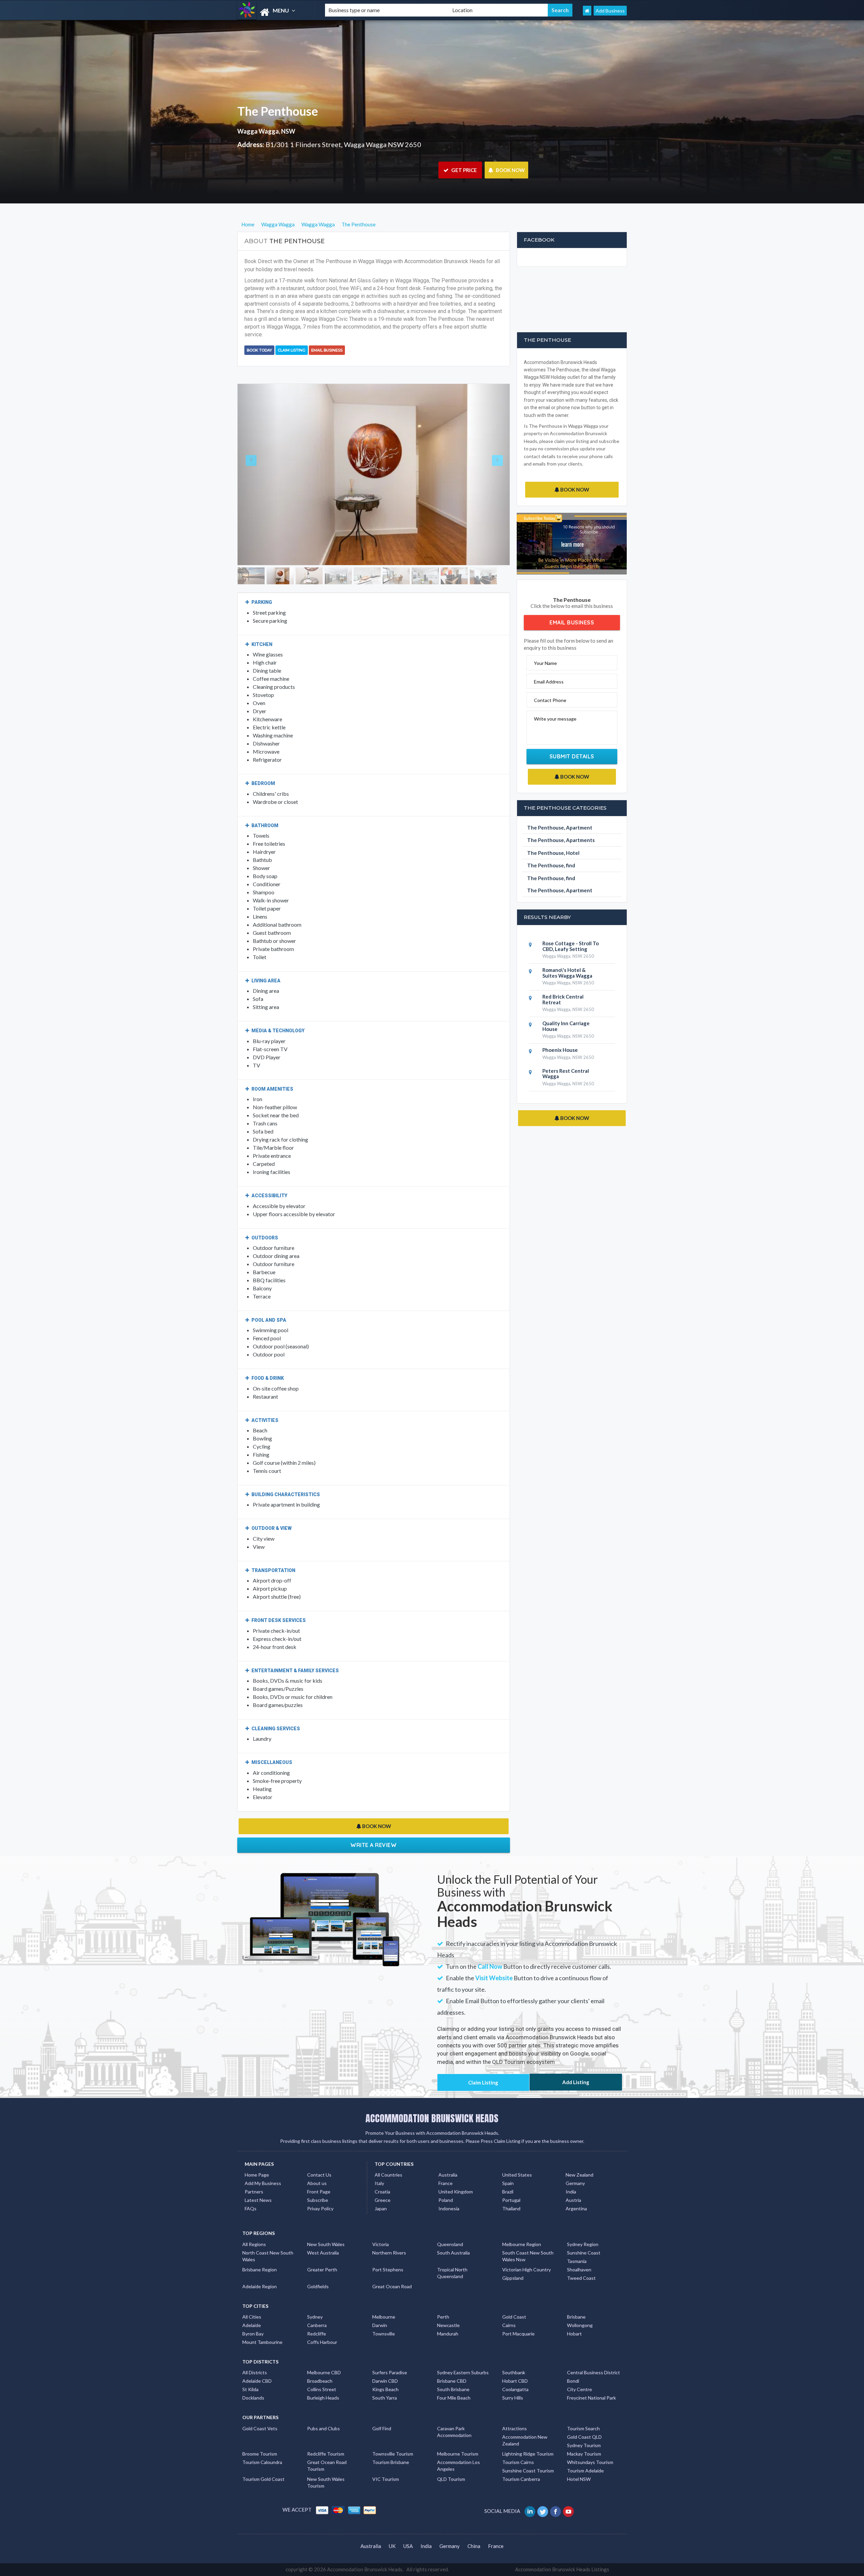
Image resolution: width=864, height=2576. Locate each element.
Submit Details (572, 756)
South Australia (453, 2253)
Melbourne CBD (324, 2372)
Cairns (509, 2325)
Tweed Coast (581, 2278)
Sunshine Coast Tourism (528, 2471)
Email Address (549, 682)
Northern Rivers (389, 2253)
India (571, 2192)
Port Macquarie (518, 2334)
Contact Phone (550, 700)
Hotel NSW (579, 2479)
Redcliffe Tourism (326, 2454)
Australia (448, 2175)
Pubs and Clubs (323, 2428)
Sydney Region (583, 2244)
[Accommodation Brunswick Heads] (275, 12)
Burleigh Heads (323, 2398)
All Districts (255, 2372)
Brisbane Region (260, 2270)
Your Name (545, 663)
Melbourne (384, 2317)
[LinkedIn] (530, 2511)
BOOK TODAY (259, 350)
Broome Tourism (260, 2454)
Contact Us (319, 2175)
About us (317, 2183)
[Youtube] (569, 2511)
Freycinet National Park (591, 2398)
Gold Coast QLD (584, 2437)
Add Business (610, 11)
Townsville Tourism (393, 2454)
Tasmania (577, 2261)
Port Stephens (388, 2270)
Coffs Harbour (322, 2342)
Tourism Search (583, 2428)
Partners (254, 2192)
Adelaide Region (260, 2286)
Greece (383, 2200)
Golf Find (382, 2428)
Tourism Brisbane (391, 2462)
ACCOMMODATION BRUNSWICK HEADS (432, 2118)
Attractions (515, 2428)
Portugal (511, 2200)
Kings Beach (385, 2389)
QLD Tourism (451, 2479)
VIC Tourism (386, 2479)
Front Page (319, 2192)
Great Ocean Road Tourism (327, 2466)
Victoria (381, 2244)
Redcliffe (317, 2334)
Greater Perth (322, 2270)
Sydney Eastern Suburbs (463, 2372)
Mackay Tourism (584, 2454)
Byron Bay (253, 2334)
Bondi (573, 2381)
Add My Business (263, 2183)
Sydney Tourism (584, 2445)
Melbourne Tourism (458, 2454)
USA (408, 2546)
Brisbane (576, 2317)
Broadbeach (320, 2381)
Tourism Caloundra (262, 2462)
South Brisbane (453, 2389)
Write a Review (373, 1845)
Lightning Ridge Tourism (528, 2454)
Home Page (257, 2175)
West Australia (323, 2253)
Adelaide (252, 2325)
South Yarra (385, 2398)
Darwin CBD (385, 2381)
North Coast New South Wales (268, 2256)
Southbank (514, 2372)
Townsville (384, 2334)
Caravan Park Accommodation (454, 2432)
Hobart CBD (515, 2381)
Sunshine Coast (584, 2253)
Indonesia (449, 2208)
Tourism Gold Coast (263, 2479)
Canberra (317, 2325)
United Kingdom (456, 2192)
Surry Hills (513, 2398)
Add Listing (576, 2082)
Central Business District (593, 2372)
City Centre (579, 2389)
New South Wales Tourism (326, 2482)
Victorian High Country (526, 2270)
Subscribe (318, 2200)
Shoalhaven (579, 2270)
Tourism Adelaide (585, 2471)
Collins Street (322, 2389)
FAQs (251, 2208)
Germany (575, 2183)
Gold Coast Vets (260, 2428)
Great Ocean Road (392, 2286)
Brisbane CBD (452, 2381)
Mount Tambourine (262, 2342)
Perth (443, 2317)
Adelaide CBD (257, 2381)
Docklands (253, 2398)
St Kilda (250, 2389)
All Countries (388, 2175)
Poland (446, 2200)
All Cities (252, 2317)
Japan (381, 2208)
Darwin (380, 2325)
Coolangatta (515, 2389)
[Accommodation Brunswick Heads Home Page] (587, 11)
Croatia (382, 2192)
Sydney (315, 2317)
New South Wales (326, 2244)
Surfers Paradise (390, 2372)
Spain (508, 2183)
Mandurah (448, 2334)
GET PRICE (464, 170)
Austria (573, 2200)
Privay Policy (320, 2208)
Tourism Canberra (521, 2479)
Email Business (327, 350)
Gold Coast (514, 2317)
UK (392, 2546)
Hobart (574, 2334)
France (446, 2183)
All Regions (254, 2244)
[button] (258, 475)
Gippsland (513, 2278)
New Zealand (579, 2175)
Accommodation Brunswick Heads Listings (562, 2569)
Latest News (258, 2200)
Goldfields (318, 2286)
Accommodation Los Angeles (458, 2466)
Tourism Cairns (518, 2462)
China (474, 2546)
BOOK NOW (510, 170)
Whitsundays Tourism (590, 2462)
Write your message (555, 719)
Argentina (576, 2208)
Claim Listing (292, 350)
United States (517, 2175)
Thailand (511, 2208)
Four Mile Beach (454, 2398)
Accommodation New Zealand (525, 2440)
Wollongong (580, 2325)
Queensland (450, 2244)
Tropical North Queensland (452, 2273)
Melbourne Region (522, 2244)
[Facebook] (556, 2511)
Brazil (508, 2192)
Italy (379, 2183)
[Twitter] (543, 2511)
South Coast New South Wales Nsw (528, 2256)
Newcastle (448, 2325)
